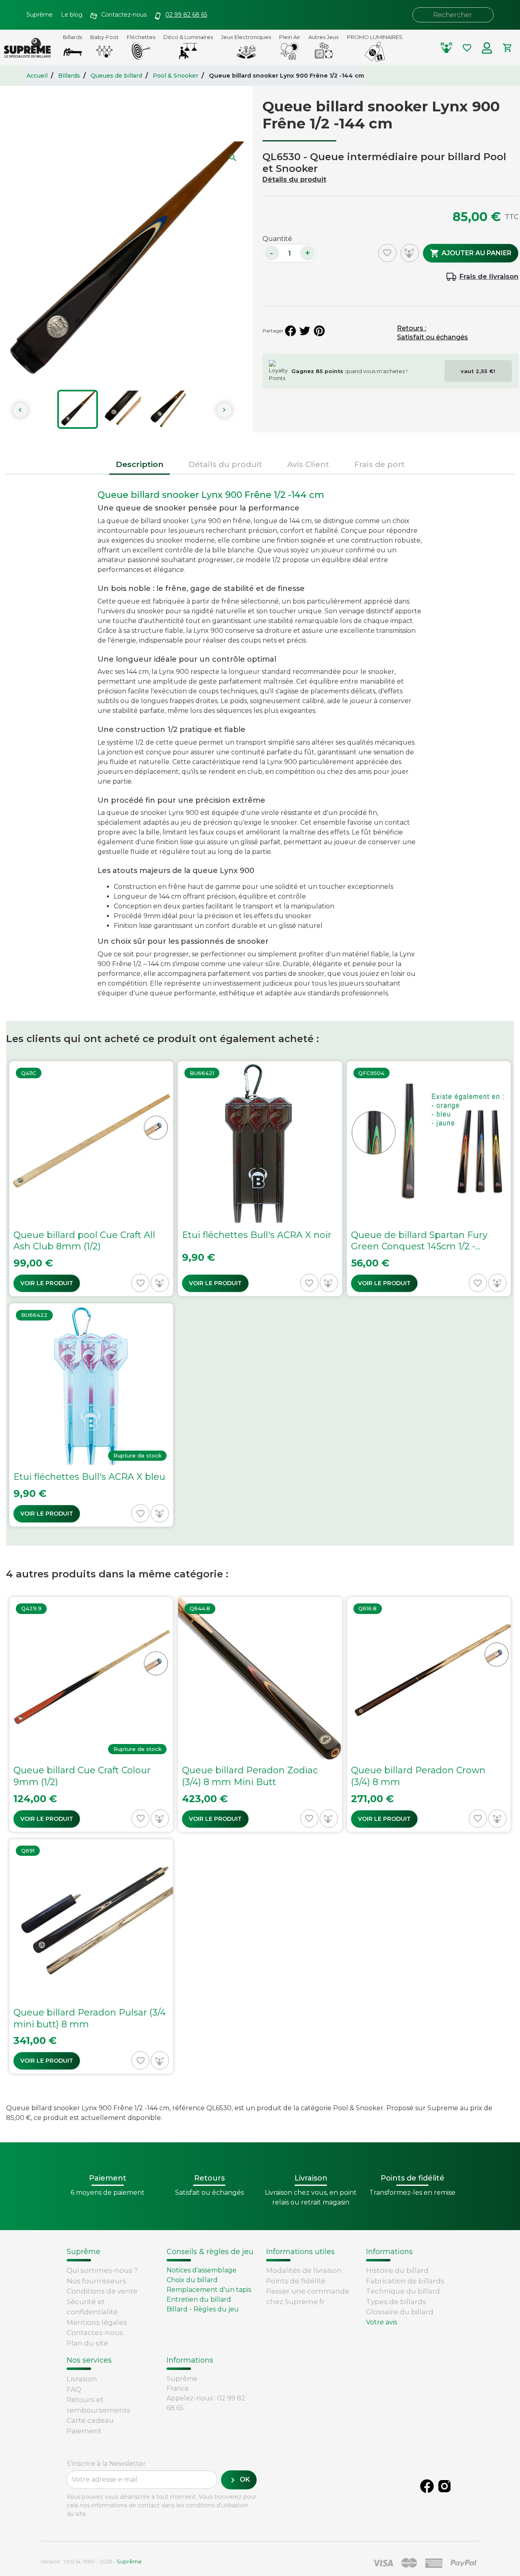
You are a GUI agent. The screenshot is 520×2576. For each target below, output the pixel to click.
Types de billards (396, 2302)
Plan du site (87, 2343)
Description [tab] (140, 464)
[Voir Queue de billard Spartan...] (429, 1179)
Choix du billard (192, 2280)
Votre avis (381, 2322)
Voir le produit (47, 1283)
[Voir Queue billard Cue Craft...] (91, 1714)
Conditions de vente (102, 2291)
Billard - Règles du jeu (203, 2309)
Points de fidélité (296, 2281)
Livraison (82, 2379)
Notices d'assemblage (201, 2270)
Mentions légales (97, 2322)
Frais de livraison (489, 277)
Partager (290, 331)
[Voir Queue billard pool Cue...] (91, 1179)
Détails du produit (294, 179)
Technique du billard (403, 2291)
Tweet (305, 331)
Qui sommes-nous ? (102, 2270)
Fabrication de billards (405, 2281)
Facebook (427, 2486)
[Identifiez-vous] (487, 48)
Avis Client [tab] (308, 464)
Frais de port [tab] (379, 464)
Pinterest (319, 331)
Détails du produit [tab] (225, 464)
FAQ (74, 2389)
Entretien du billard (199, 2299)
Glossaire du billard (400, 2312)
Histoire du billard (397, 2270)
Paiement (84, 2431)
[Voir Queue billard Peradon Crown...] (429, 1714)
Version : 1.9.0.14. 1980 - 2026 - (91, 2561)
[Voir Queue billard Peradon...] (260, 1714)
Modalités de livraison (304, 2270)
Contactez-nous (95, 2333)
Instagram (444, 2486)
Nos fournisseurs (96, 2281)
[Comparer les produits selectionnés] (446, 48)
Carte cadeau (90, 2420)
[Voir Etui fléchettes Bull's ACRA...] (260, 1179)
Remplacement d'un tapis (209, 2290)
